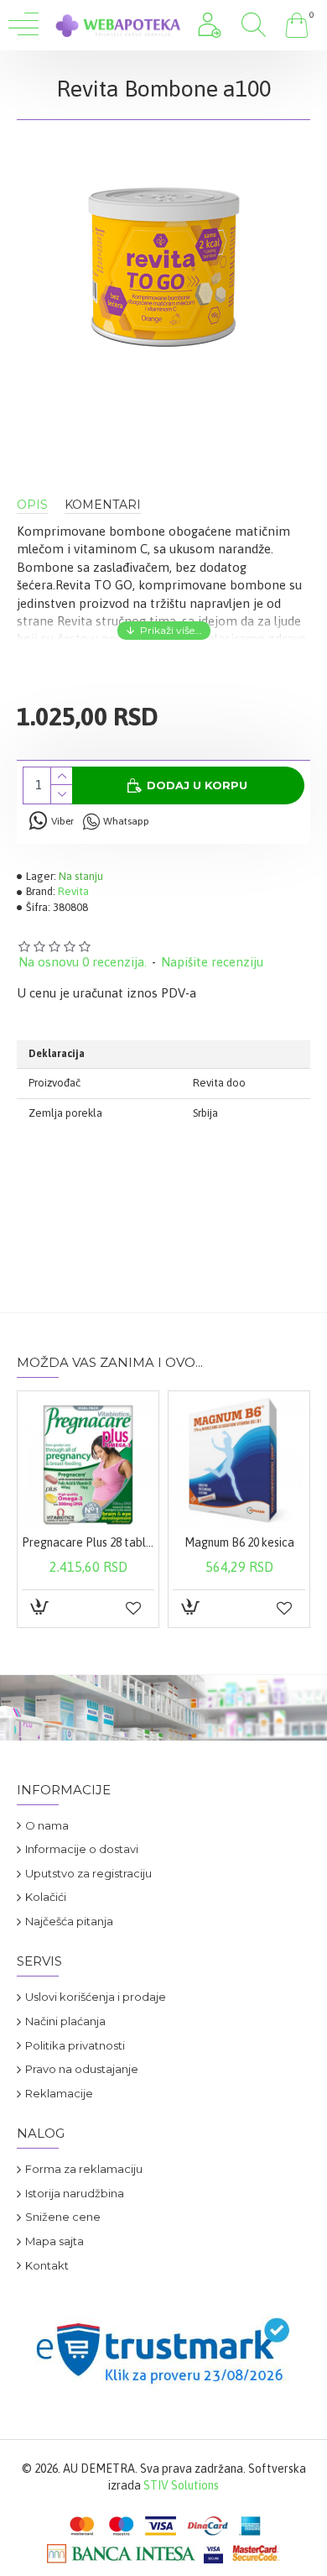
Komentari (103, 505)
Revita (73, 891)
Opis (32, 505)
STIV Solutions (181, 2485)
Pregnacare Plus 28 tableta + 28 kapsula (88, 1542)
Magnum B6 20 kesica (239, 1542)
